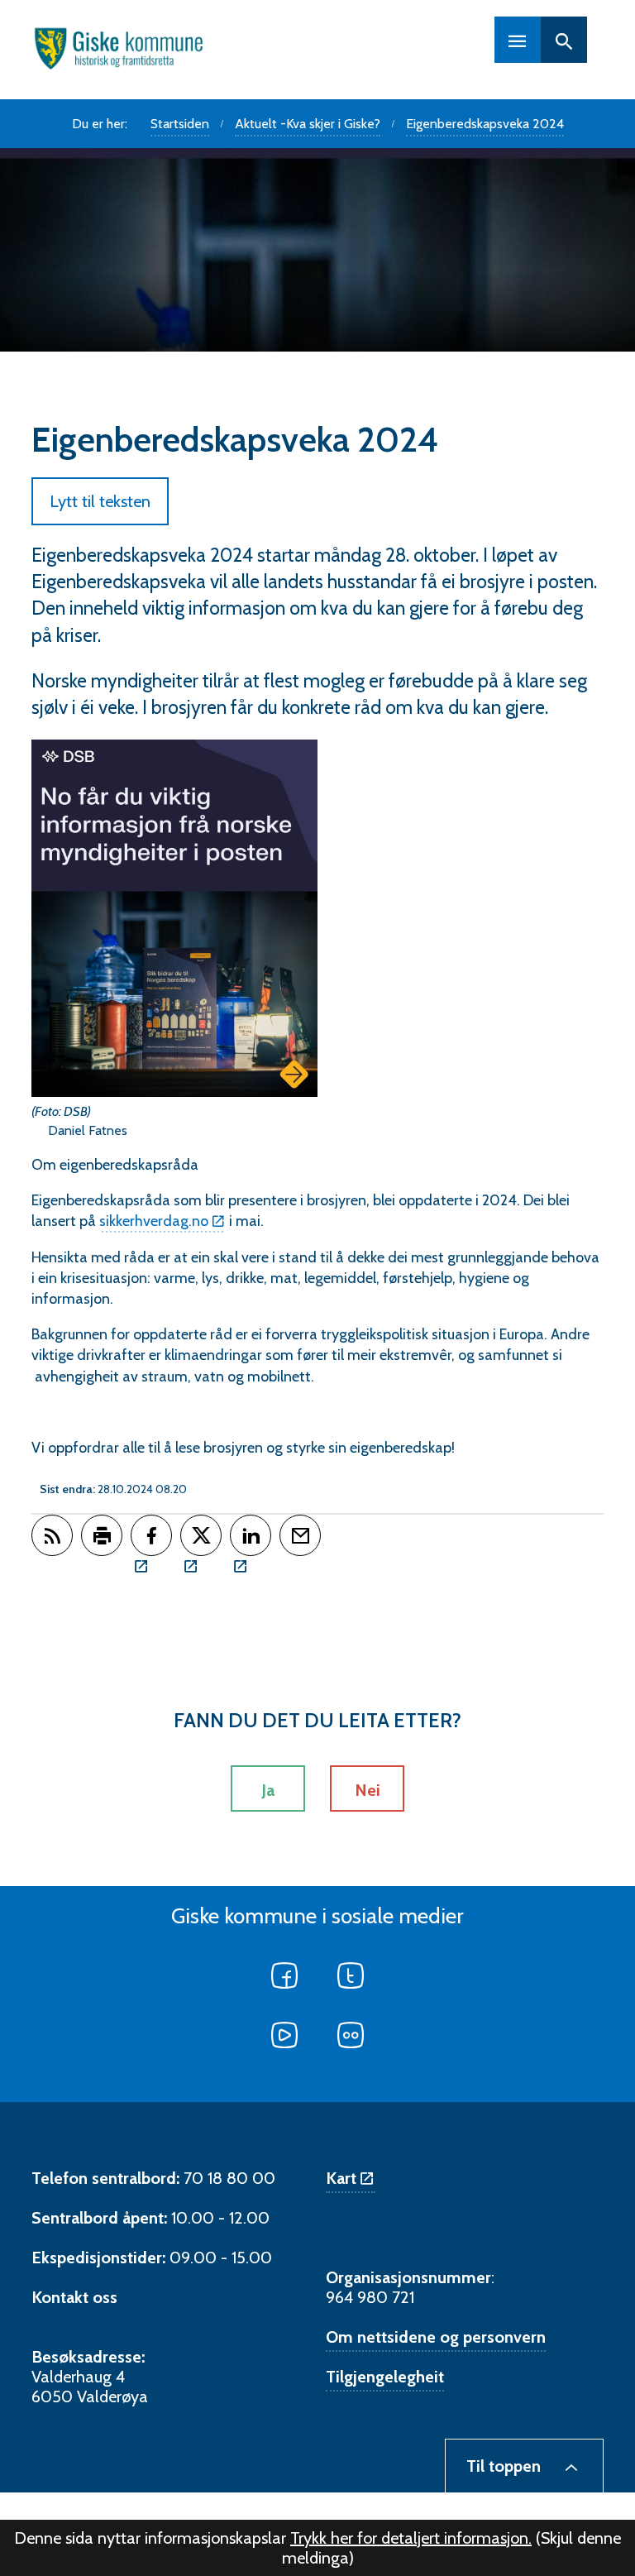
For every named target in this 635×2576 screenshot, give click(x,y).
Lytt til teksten (100, 501)
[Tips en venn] (300, 1535)
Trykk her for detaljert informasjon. (411, 2538)
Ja (268, 1790)
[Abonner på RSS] (52, 1535)
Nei (368, 1790)
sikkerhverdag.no (154, 1221)
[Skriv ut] (102, 1535)
